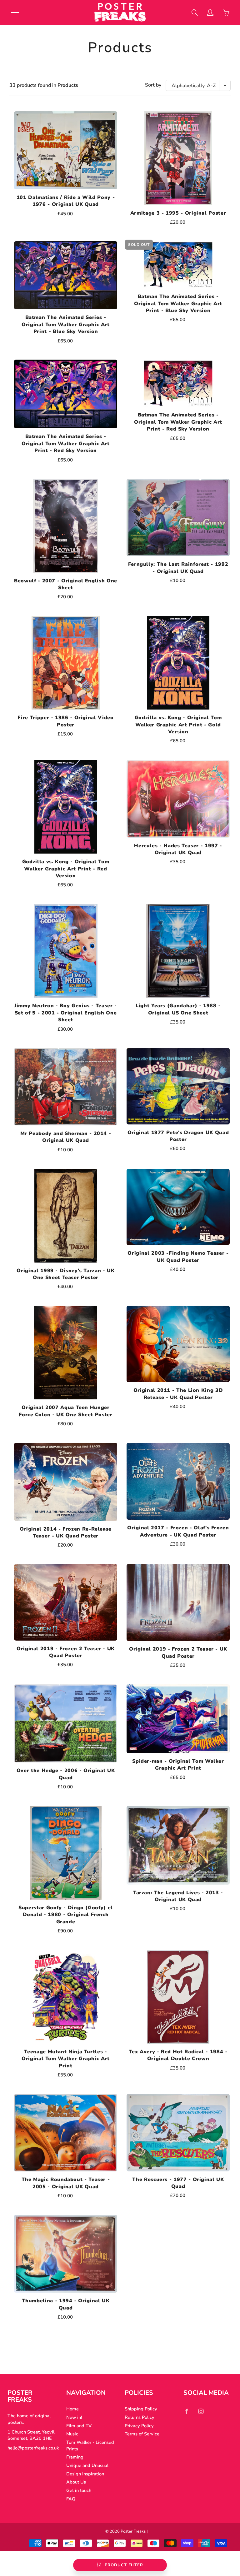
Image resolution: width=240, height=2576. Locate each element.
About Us (76, 2482)
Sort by (153, 85)
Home (72, 2409)
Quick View (66, 150)
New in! (74, 2417)
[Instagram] (201, 2411)
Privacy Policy (139, 2426)
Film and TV (79, 2426)
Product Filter (124, 2565)
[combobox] (198, 85)
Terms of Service (142, 2434)
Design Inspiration (85, 2474)
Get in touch (79, 2490)
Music (72, 2434)
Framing (75, 2457)
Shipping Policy (141, 2409)
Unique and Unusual (87, 2465)
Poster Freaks (133, 2531)
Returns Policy (140, 2417)
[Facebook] (187, 2411)
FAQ (71, 2499)
